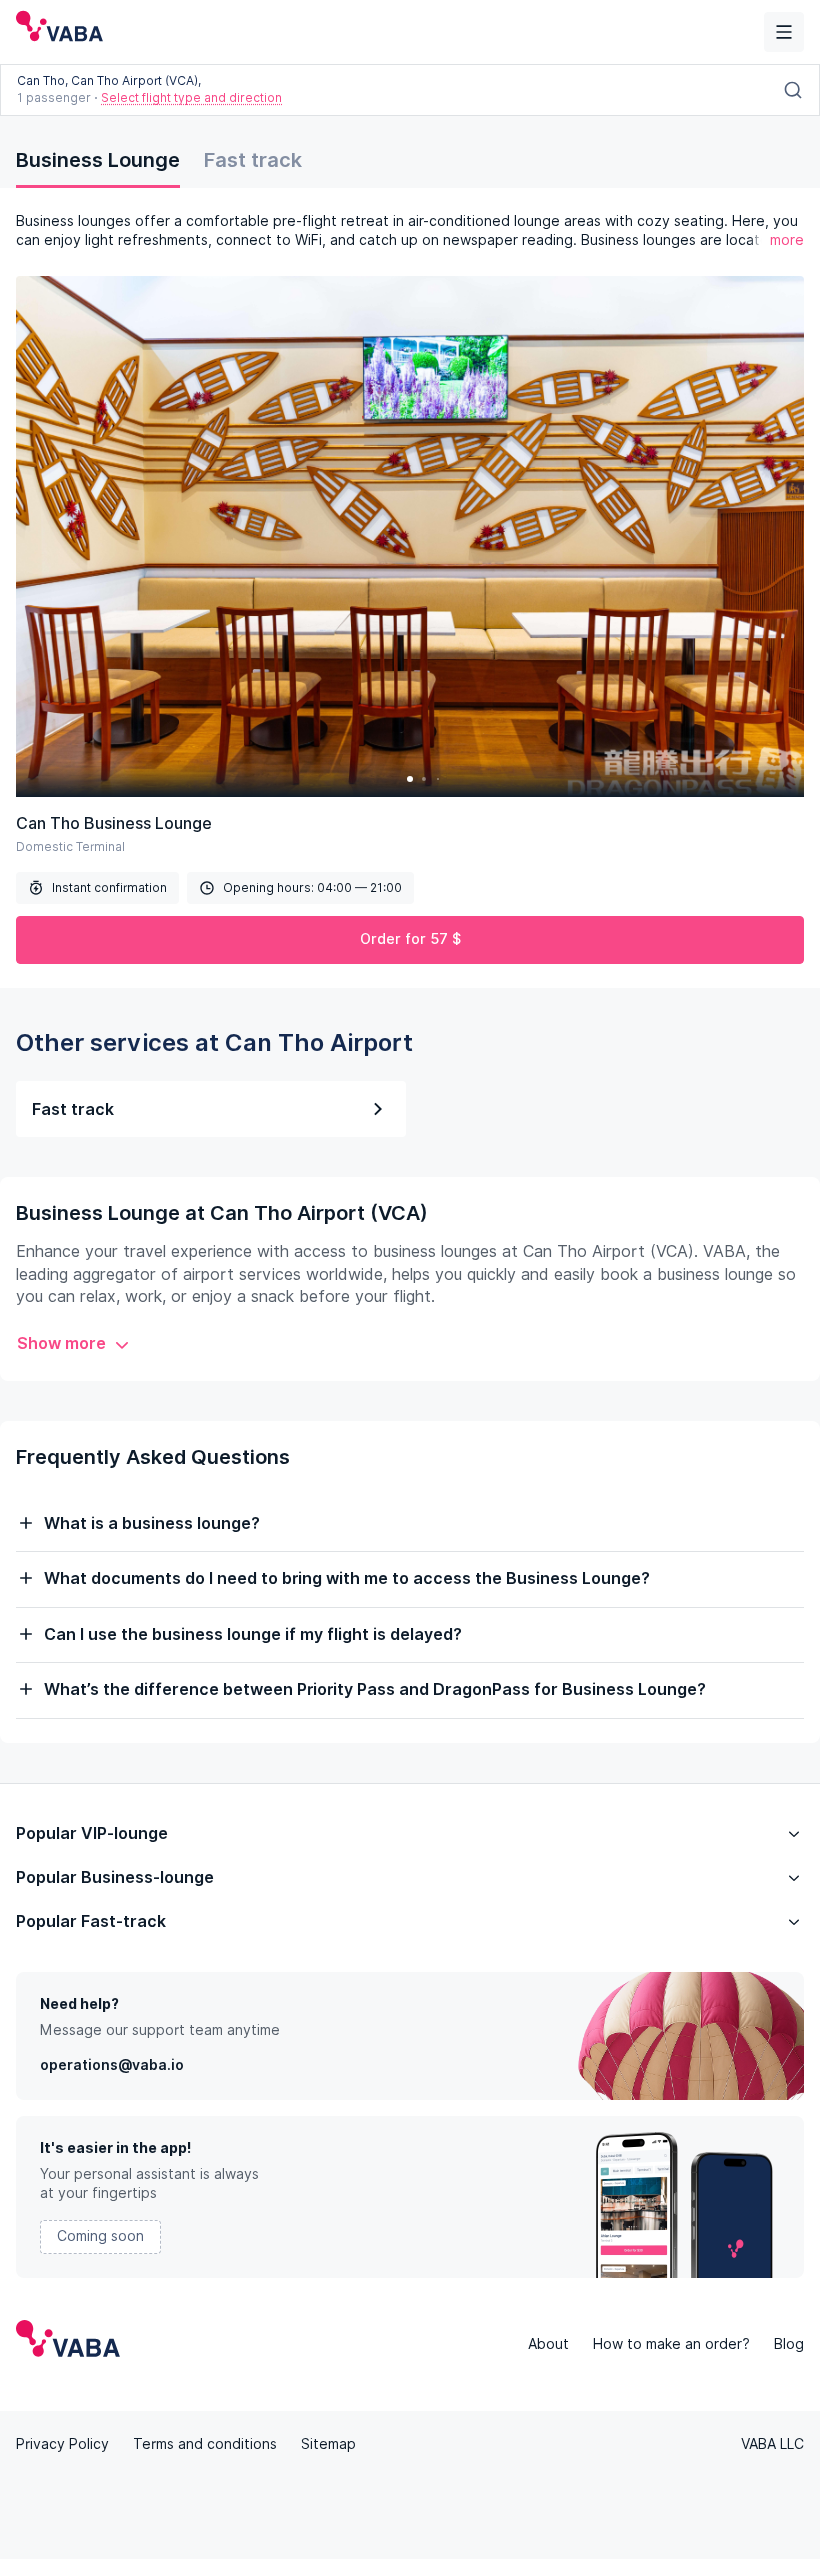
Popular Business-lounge (115, 1877)
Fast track (253, 160)
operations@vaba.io (112, 2065)
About (548, 2344)
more (787, 240)
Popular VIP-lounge (92, 1833)
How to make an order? (671, 2344)
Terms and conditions (205, 2444)
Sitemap (328, 2444)
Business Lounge (98, 160)
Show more (61, 1343)
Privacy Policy (62, 2444)
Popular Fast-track (91, 1921)
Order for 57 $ (410, 939)
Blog (789, 2344)
